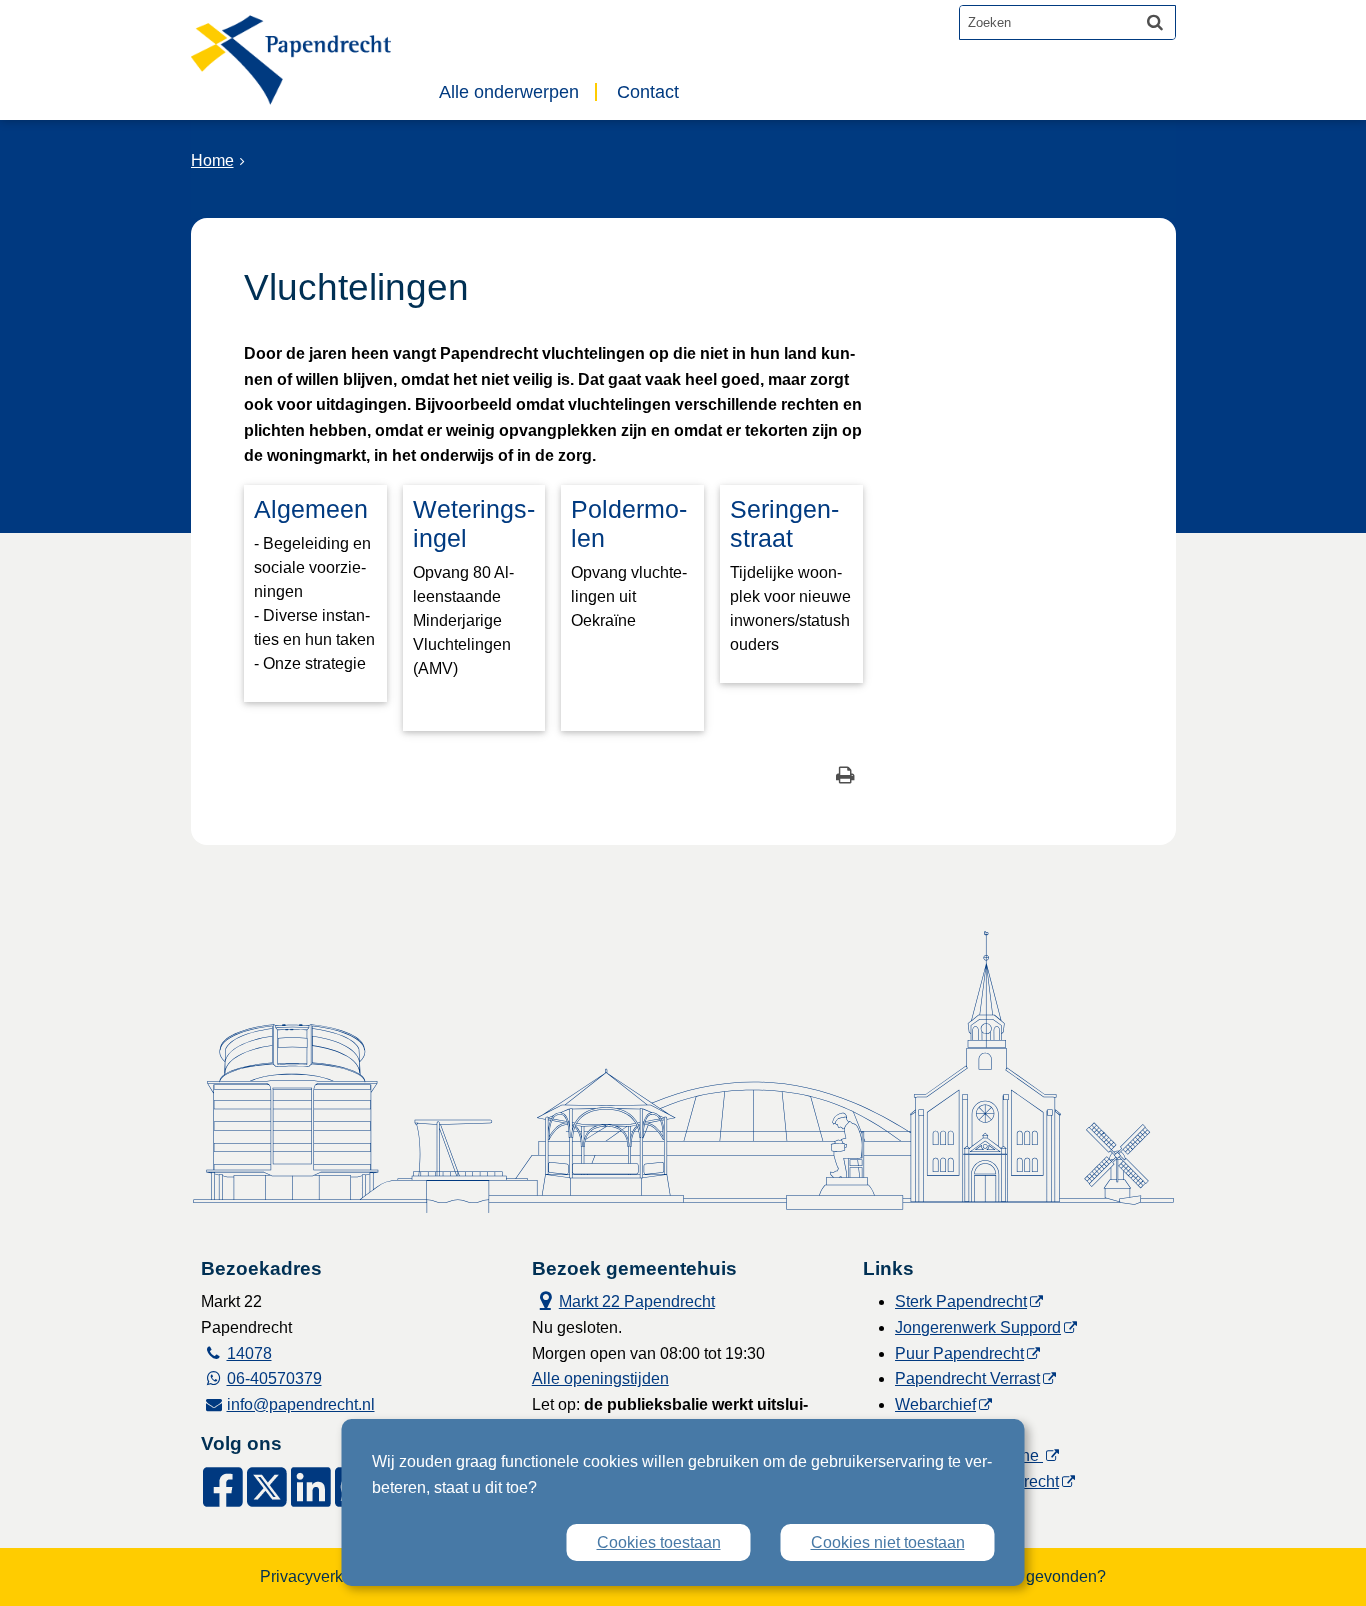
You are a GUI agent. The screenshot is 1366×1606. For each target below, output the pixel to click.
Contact (648, 92)
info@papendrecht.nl (301, 1404)
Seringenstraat (784, 523)
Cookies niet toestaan (888, 1542)
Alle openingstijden (600, 1378)
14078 (249, 1353)
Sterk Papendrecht (961, 1301)
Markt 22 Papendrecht (623, 1299)
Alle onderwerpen (509, 92)
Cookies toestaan (659, 1542)
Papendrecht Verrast (967, 1378)
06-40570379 (274, 1378)
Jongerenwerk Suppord (978, 1327)
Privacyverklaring (321, 1576)
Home (212, 160)
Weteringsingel (474, 523)
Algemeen (311, 509)
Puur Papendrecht (959, 1353)
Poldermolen (629, 523)
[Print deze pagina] (845, 777)
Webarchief (935, 1404)
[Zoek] (1155, 22)
